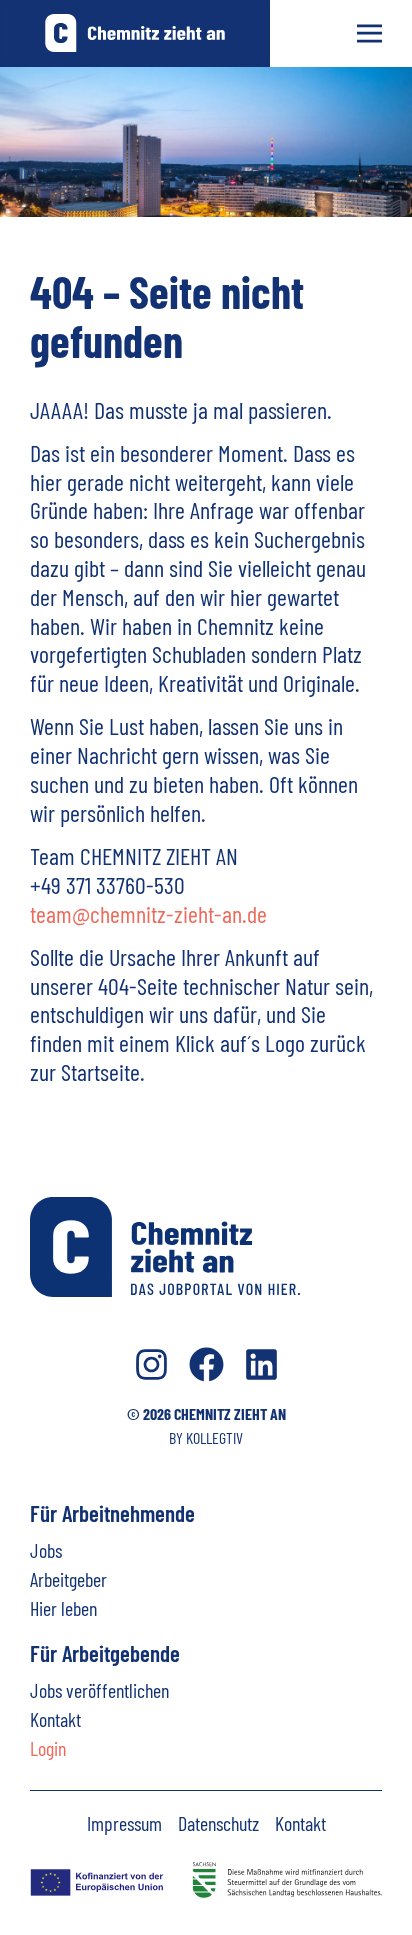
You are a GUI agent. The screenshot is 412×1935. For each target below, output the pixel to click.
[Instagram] (151, 1364)
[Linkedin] (261, 1364)
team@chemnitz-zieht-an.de (148, 913)
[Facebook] (206, 1364)
